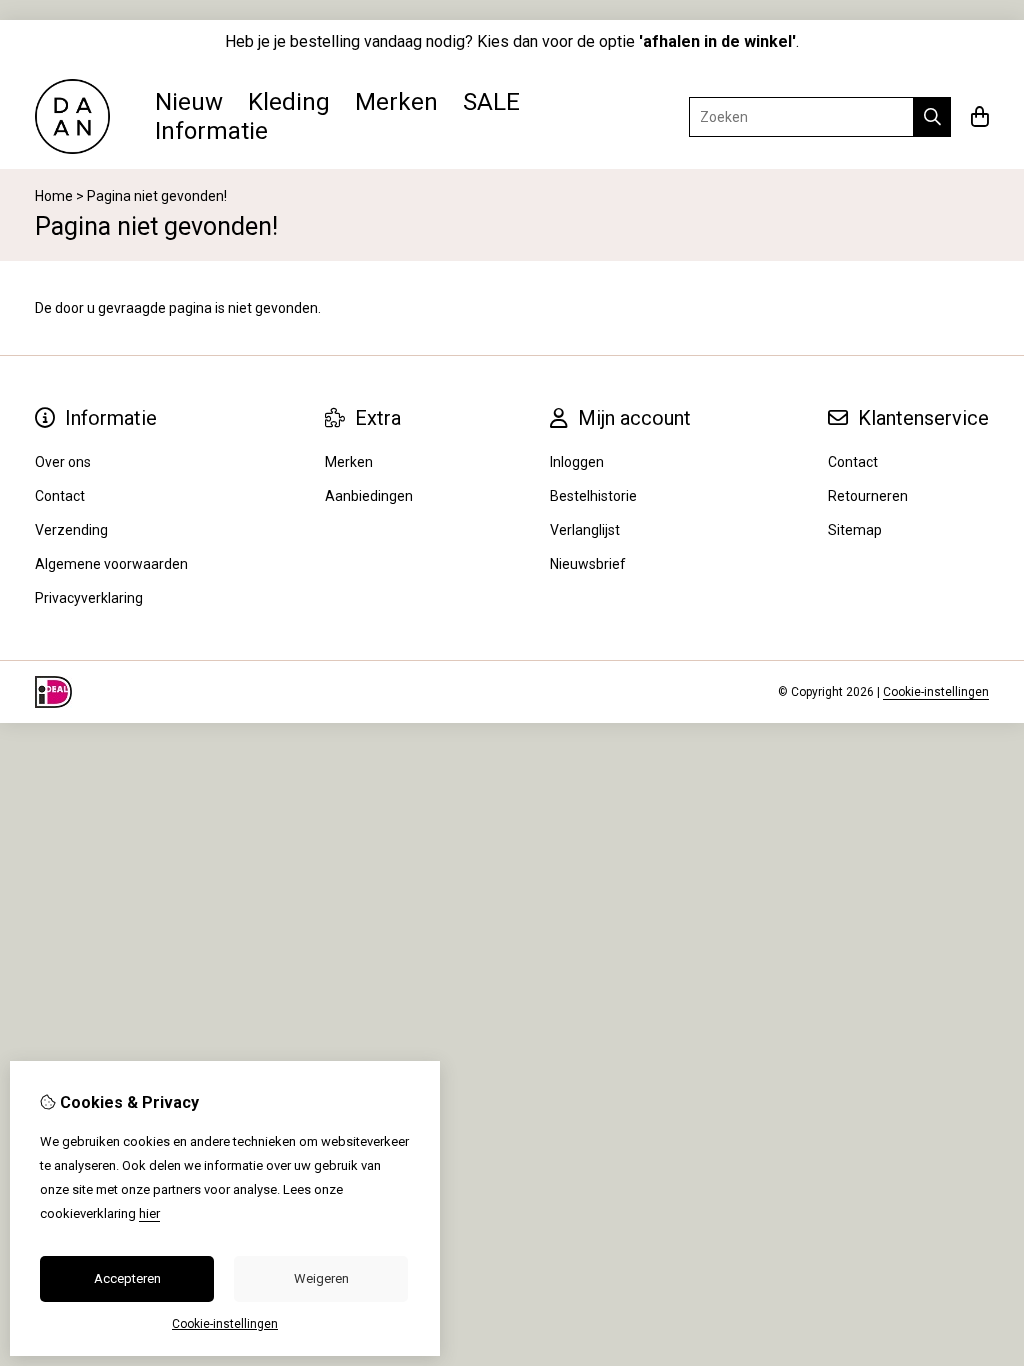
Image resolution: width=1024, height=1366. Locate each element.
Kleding (289, 102)
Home (54, 196)
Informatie (211, 131)
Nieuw (189, 102)
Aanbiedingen (369, 496)
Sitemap (855, 530)
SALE (491, 102)
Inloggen (577, 462)
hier (149, 1213)
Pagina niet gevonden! (157, 196)
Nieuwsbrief (588, 564)
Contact (853, 462)
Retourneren (868, 496)
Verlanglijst (585, 530)
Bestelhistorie (593, 496)
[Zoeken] (932, 117)
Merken (396, 102)
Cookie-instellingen (936, 692)
